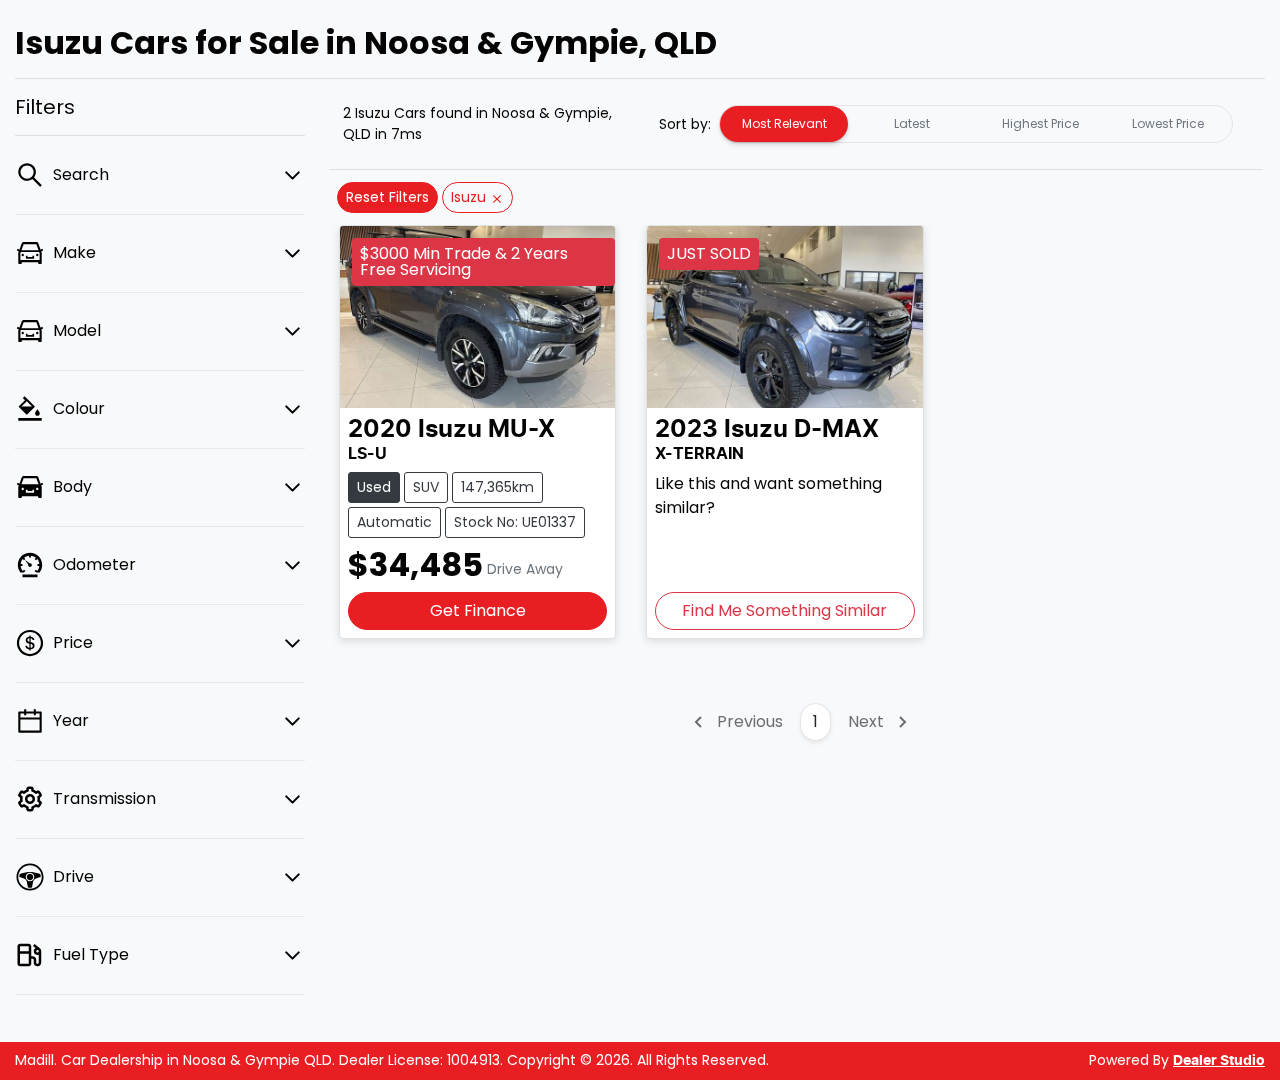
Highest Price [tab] (1040, 123)
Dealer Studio (1219, 1061)
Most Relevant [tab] (784, 123)
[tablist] (976, 124)
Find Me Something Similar (784, 610)
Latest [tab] (912, 123)
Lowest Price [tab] (1168, 123)
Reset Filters (387, 197)
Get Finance (478, 610)
